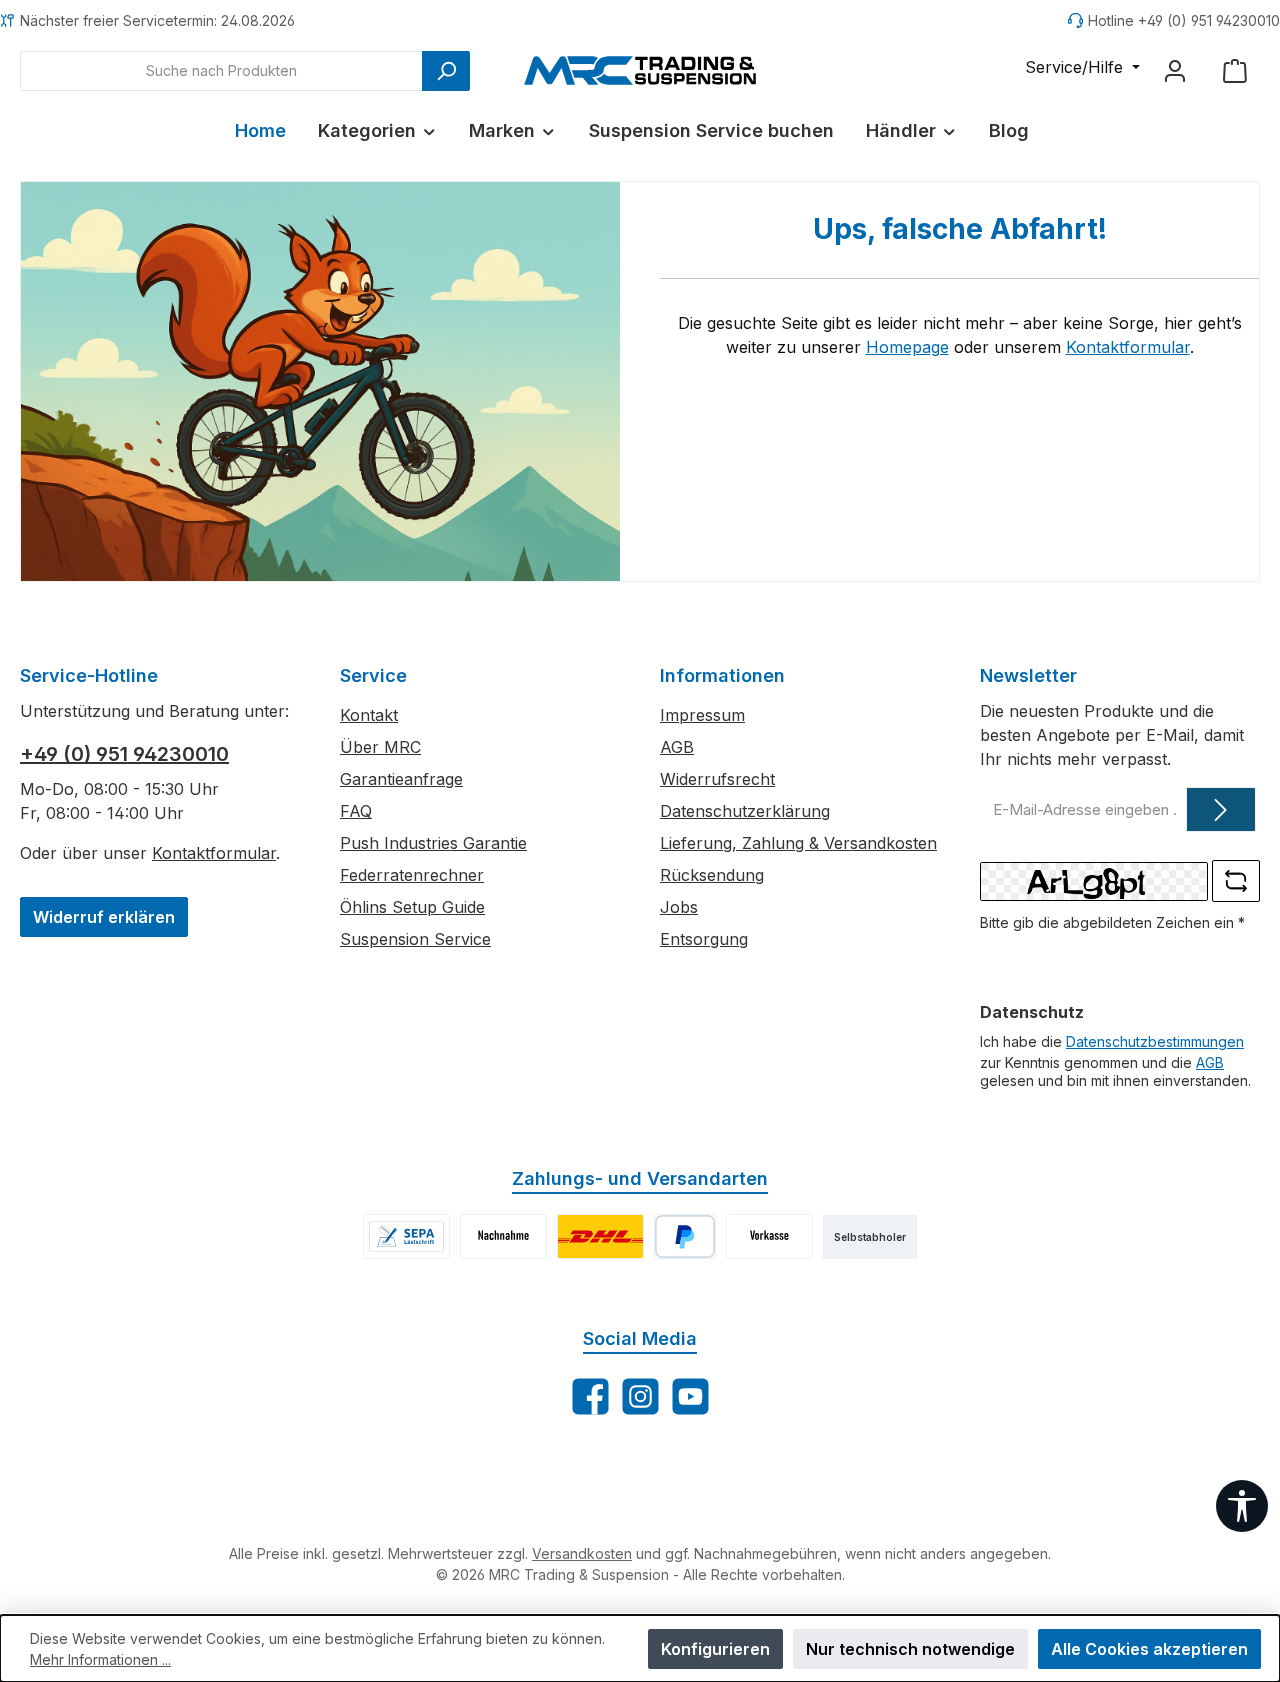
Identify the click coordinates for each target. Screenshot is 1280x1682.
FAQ (356, 811)
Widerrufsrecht (717, 779)
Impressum (702, 715)
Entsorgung (704, 939)
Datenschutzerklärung (745, 811)
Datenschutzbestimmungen (1155, 1041)
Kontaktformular (1128, 347)
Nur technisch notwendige (910, 1649)
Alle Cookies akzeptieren (1149, 1649)
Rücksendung (712, 875)
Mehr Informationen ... (100, 1659)
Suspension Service (415, 939)
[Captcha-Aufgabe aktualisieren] (1236, 881)
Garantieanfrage (401, 779)
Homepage (907, 347)
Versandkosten (582, 1553)
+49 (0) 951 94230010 (124, 754)
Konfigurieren (715, 1649)
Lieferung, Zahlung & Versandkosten (798, 843)
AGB (677, 747)
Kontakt (369, 715)
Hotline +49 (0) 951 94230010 (1184, 20)
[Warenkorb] (1235, 70)
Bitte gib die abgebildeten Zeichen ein (1112, 922)
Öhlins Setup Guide (412, 907)
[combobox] (221, 71)
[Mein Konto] (1175, 70)
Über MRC (380, 747)
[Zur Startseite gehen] (640, 70)
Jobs (679, 907)
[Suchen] (446, 71)
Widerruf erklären (104, 917)
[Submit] (1221, 809)
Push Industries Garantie (433, 843)
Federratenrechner (412, 875)
